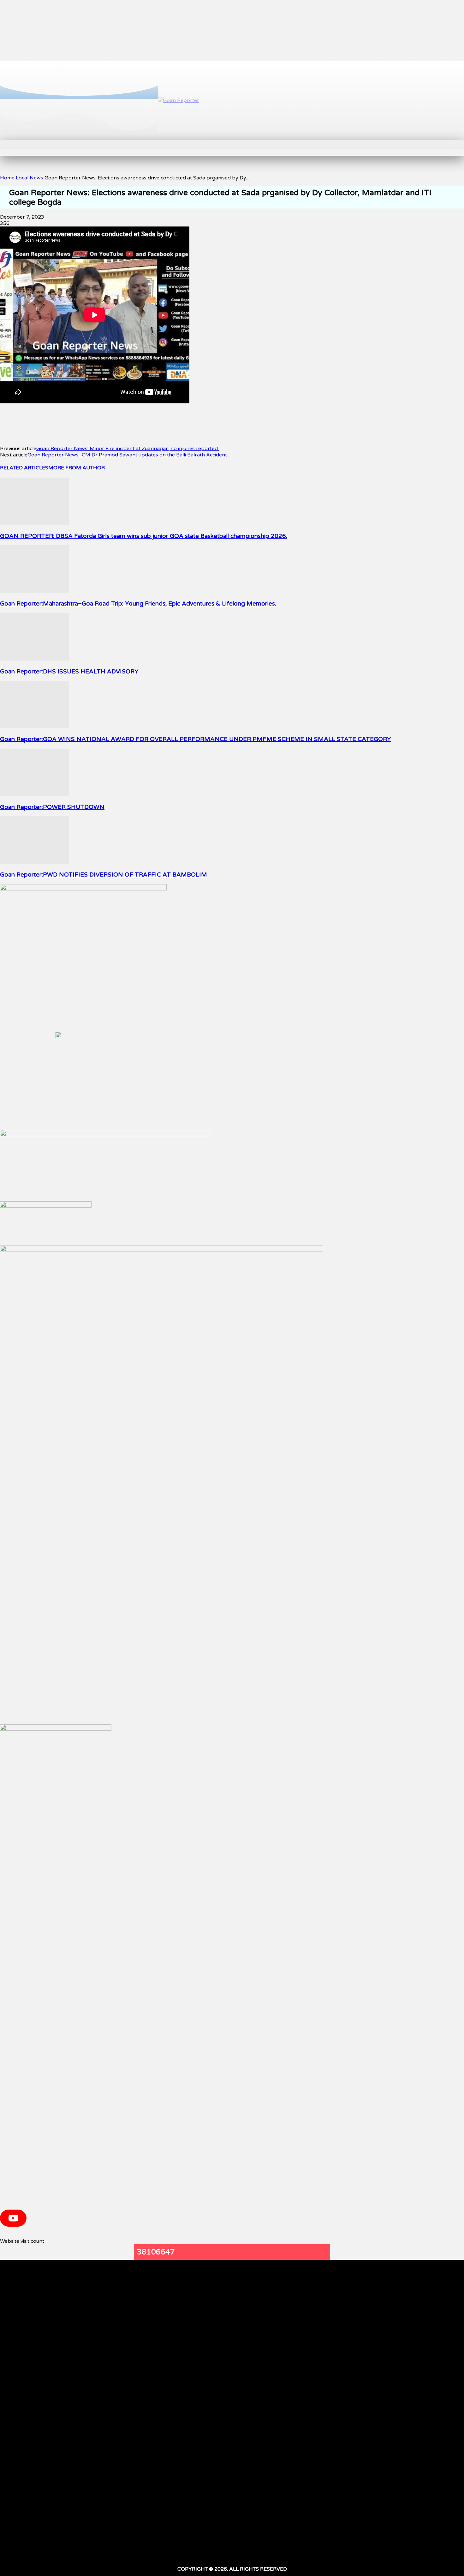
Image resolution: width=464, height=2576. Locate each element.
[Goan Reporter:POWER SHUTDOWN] (34, 794)
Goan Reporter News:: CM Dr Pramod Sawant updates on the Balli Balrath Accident (127, 455)
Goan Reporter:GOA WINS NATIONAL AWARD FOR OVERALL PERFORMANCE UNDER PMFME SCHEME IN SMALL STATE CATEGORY (196, 739)
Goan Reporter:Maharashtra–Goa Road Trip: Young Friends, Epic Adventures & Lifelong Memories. (138, 604)
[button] (142, 147)
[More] (188, 419)
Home (7, 178)
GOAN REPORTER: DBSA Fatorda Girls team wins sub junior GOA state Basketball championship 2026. (144, 536)
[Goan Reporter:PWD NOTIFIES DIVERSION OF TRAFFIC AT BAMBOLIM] (34, 862)
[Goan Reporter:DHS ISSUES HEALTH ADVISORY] (34, 659)
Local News (30, 178)
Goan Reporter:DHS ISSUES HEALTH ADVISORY (69, 672)
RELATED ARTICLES (24, 468)
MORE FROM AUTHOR (77, 468)
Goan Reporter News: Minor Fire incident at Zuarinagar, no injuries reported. (128, 449)
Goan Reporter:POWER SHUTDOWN (52, 807)
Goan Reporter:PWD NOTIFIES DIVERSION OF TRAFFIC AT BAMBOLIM (104, 875)
